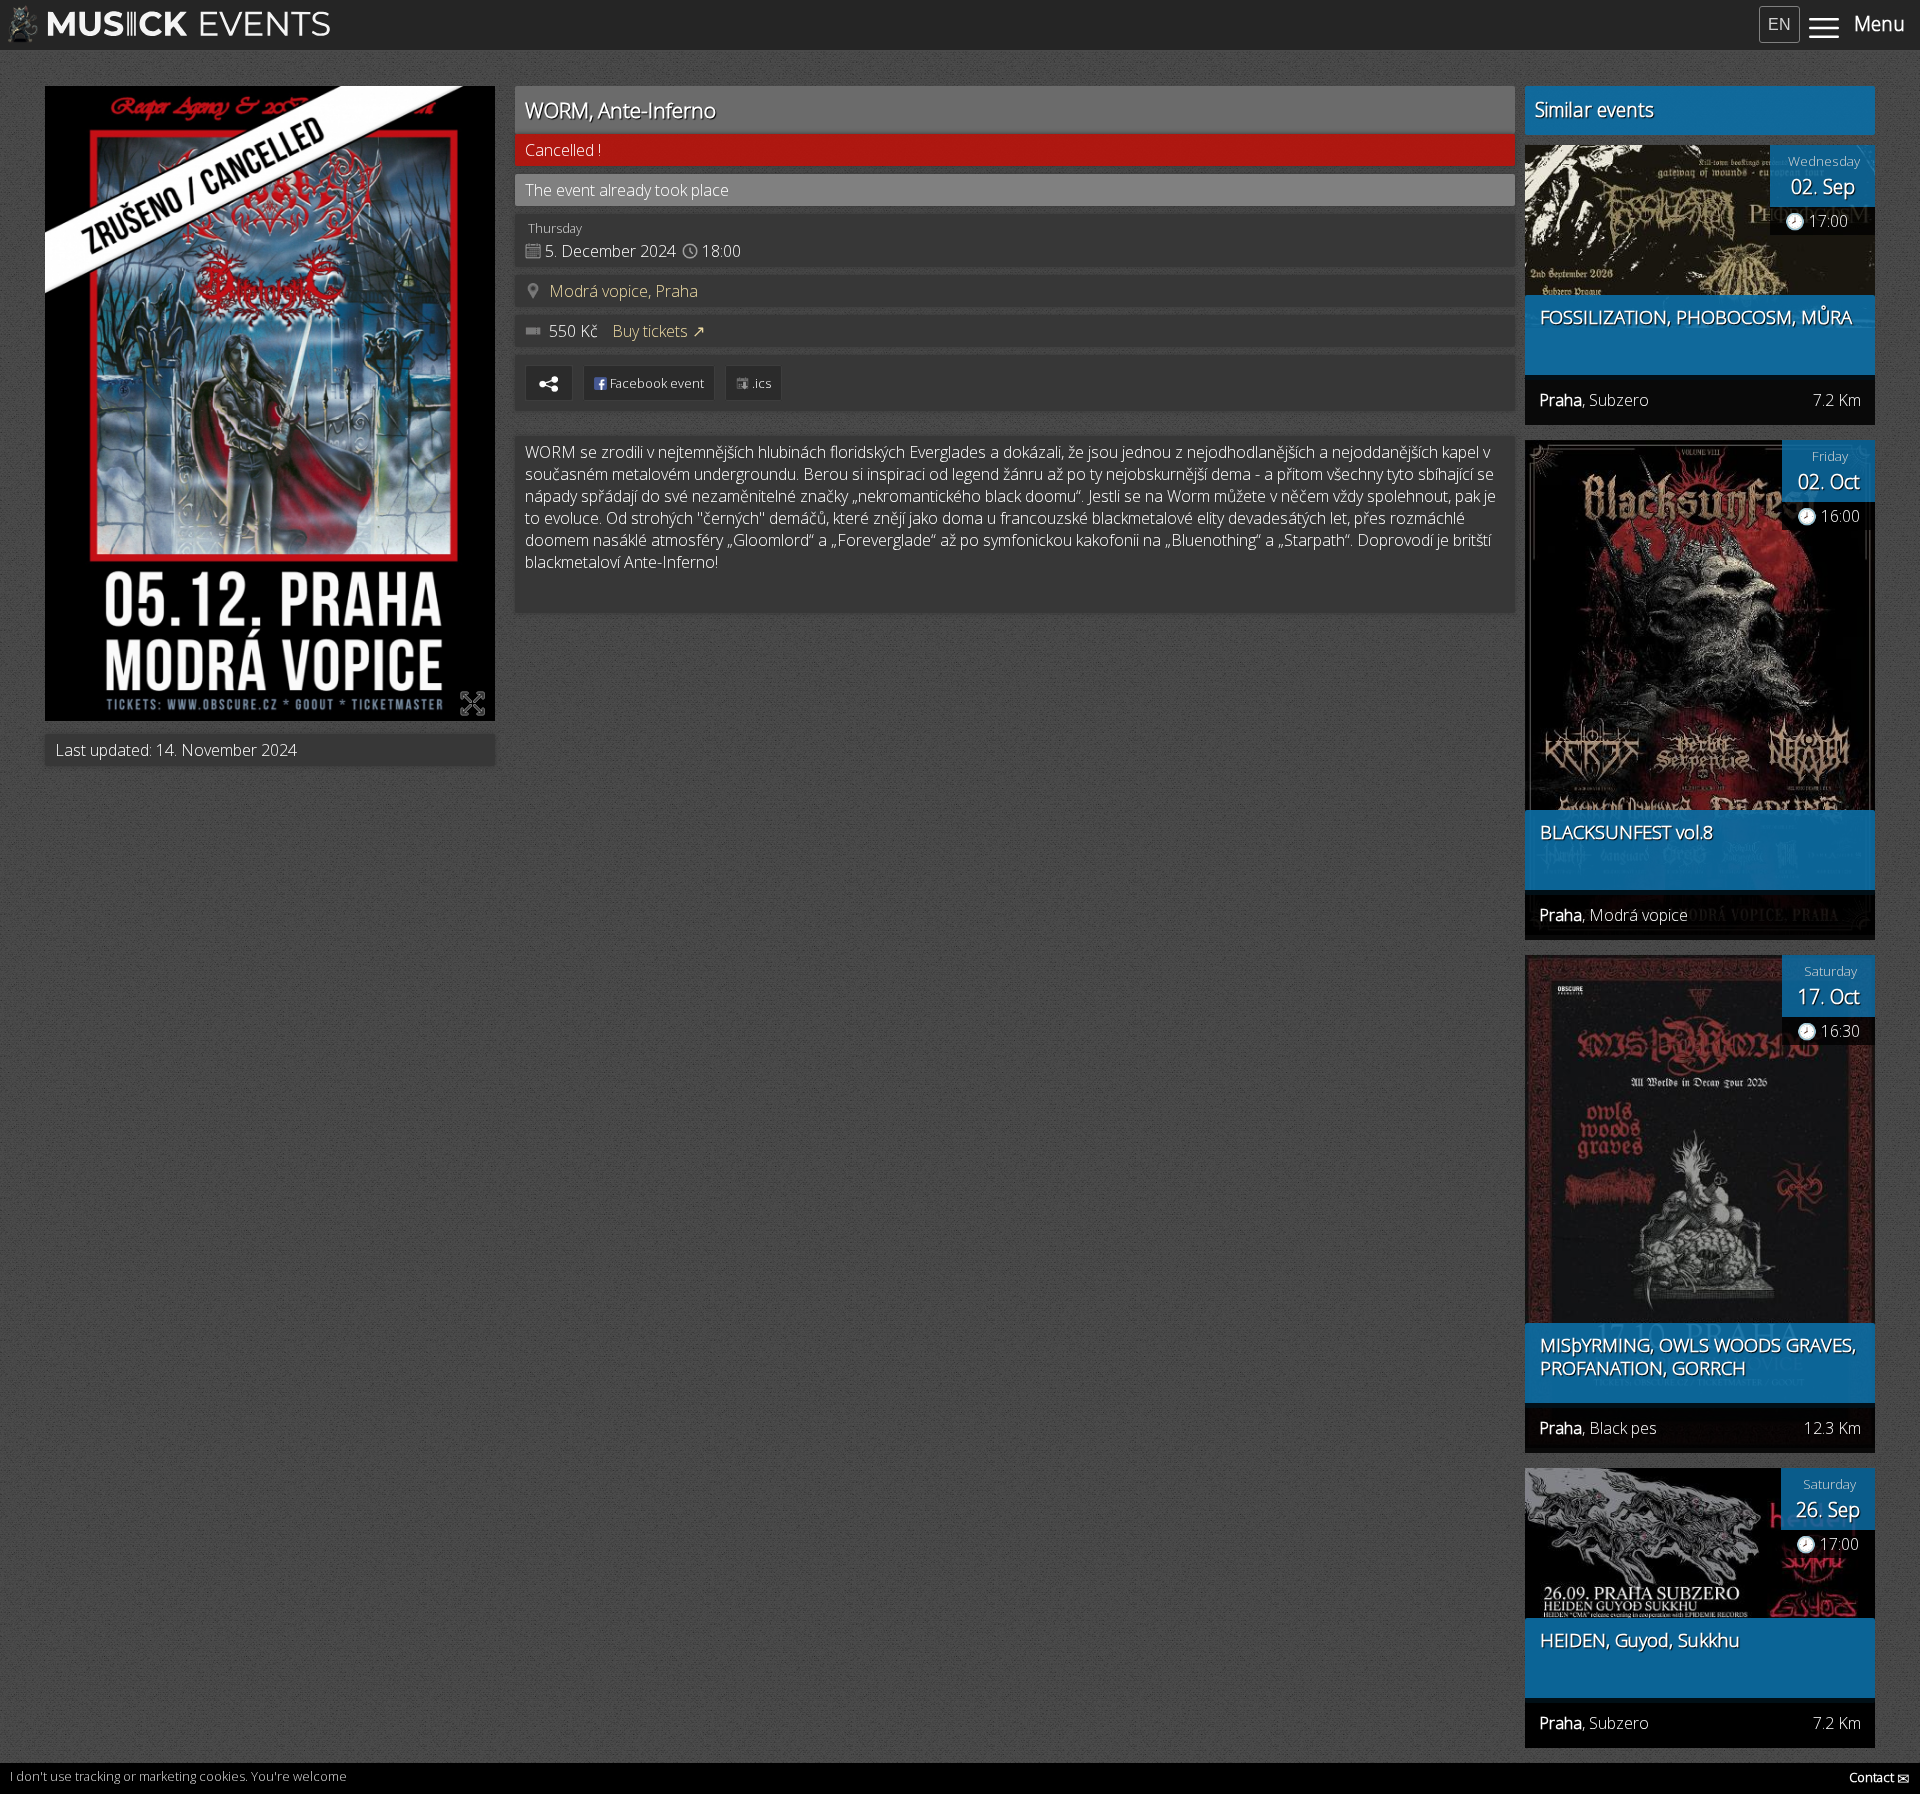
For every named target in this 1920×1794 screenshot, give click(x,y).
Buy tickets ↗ (658, 331)
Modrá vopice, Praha (623, 291)
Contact (1879, 1777)
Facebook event (655, 383)
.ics (760, 383)
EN (1779, 24)
